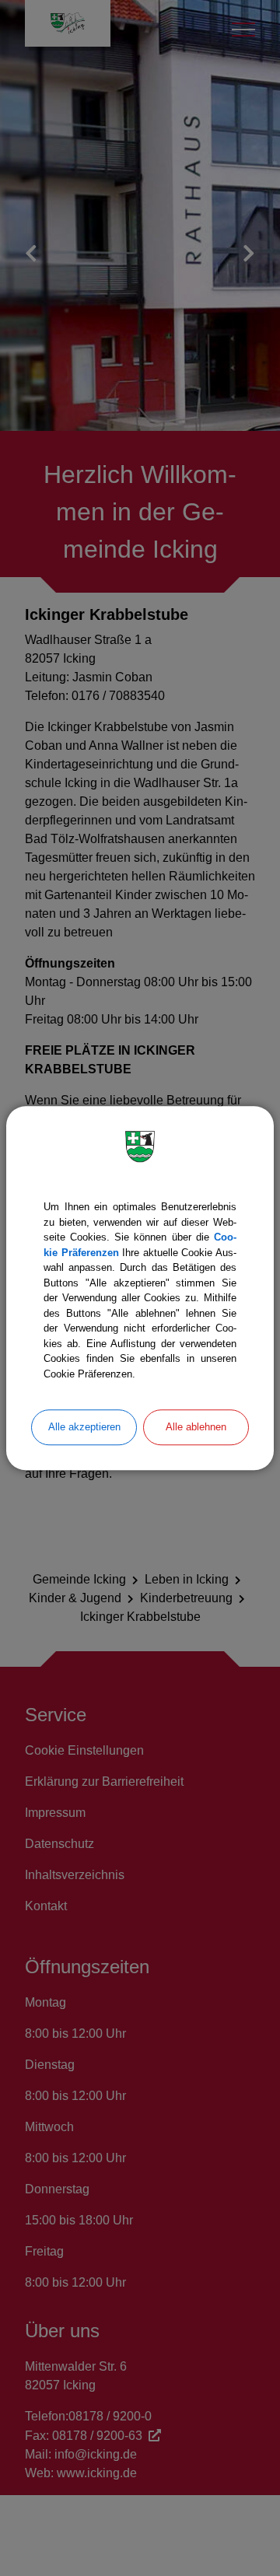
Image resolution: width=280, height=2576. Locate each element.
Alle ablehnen (196, 1427)
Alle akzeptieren (84, 1427)
